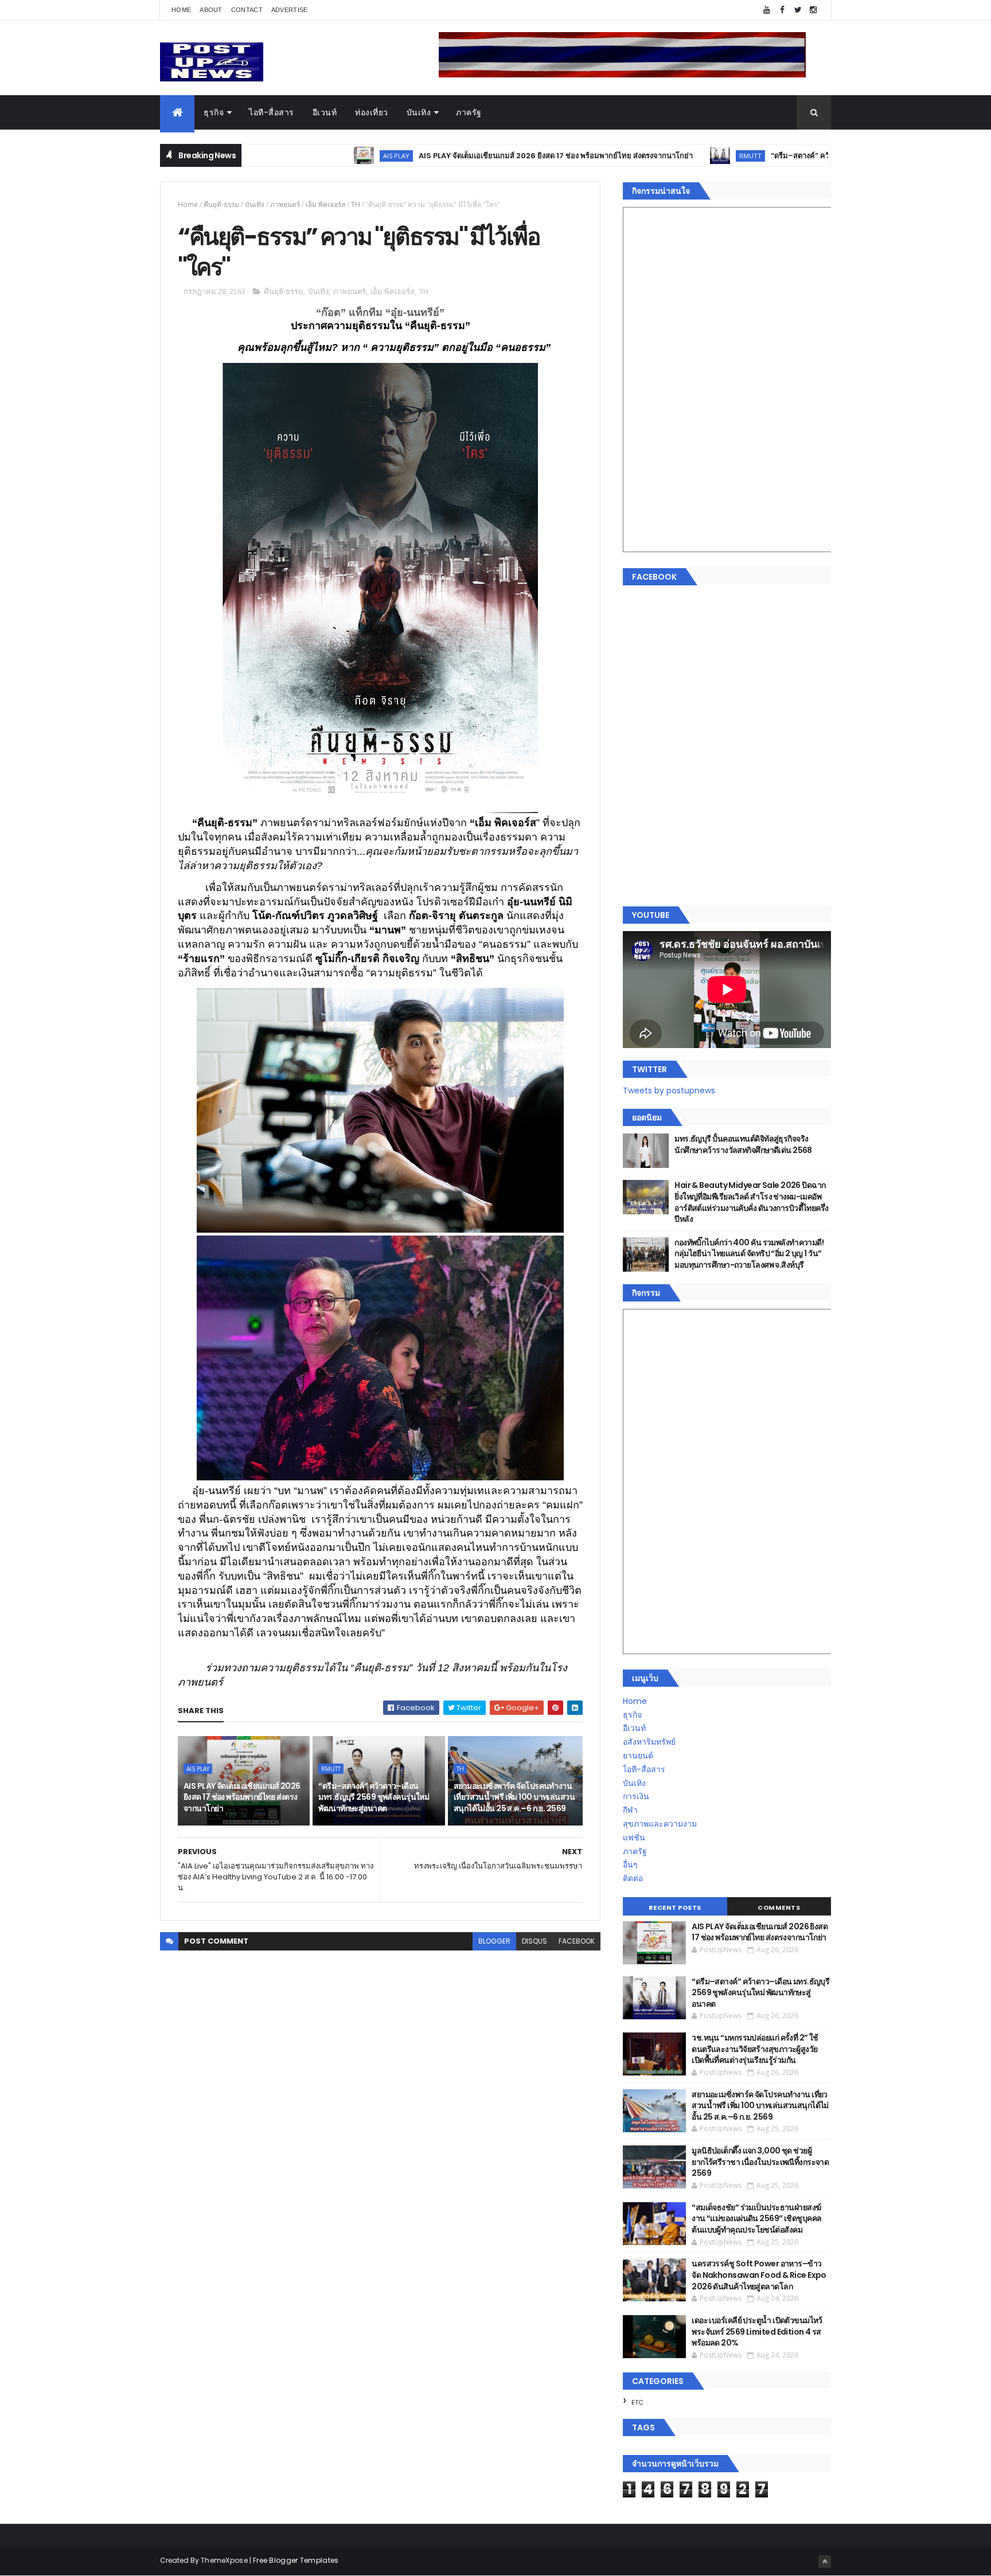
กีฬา (630, 1810)
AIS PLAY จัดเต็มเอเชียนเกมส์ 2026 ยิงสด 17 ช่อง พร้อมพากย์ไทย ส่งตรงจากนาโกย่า (460, 156)
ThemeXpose (224, 2560)
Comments (779, 1907)
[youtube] (767, 10)
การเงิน (636, 1796)
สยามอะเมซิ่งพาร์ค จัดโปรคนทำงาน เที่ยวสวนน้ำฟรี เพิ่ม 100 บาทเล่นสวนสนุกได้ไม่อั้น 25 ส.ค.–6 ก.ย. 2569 (514, 1797)
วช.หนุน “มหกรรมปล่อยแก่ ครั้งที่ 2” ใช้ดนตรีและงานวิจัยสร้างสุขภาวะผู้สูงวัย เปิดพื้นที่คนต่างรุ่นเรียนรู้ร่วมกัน (755, 2049)
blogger (494, 1941)
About (211, 10)
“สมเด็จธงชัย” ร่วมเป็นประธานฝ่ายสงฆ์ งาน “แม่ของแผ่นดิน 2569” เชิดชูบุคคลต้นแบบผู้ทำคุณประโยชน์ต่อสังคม (756, 2219)
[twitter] (798, 10)
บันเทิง (419, 112)
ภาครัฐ (469, 112)
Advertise (290, 10)
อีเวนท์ (325, 112)
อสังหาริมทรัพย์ (649, 1742)
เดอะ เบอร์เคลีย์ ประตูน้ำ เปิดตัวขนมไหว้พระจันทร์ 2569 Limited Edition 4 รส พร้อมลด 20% (757, 2331)
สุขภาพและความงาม (660, 1824)
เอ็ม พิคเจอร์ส (325, 204)
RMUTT (655, 156)
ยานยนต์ (638, 1756)
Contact (247, 10)
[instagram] (813, 10)
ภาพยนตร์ (285, 204)
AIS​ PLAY (301, 156)
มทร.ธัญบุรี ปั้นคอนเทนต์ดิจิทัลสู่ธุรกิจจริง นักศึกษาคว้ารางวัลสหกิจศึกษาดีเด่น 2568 (743, 1144)
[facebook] (782, 10)
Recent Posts (675, 1907)
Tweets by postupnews (669, 1090)
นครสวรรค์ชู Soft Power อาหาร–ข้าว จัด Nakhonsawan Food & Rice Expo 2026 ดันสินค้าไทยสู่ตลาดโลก (759, 2275)
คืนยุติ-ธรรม (221, 204)
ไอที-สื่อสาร (272, 112)
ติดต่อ (633, 1878)
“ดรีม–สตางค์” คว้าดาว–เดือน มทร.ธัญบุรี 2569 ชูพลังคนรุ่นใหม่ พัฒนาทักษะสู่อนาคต (815, 156)
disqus (534, 1941)
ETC (637, 2402)
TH (356, 204)
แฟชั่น (634, 1838)
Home (181, 10)
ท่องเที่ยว (372, 112)
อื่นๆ (630, 1864)
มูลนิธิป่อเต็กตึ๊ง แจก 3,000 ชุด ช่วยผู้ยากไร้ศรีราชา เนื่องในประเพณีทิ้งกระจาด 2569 (760, 2162)
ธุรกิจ (214, 112)
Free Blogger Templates (296, 2560)
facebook (577, 1941)
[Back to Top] (825, 2562)
